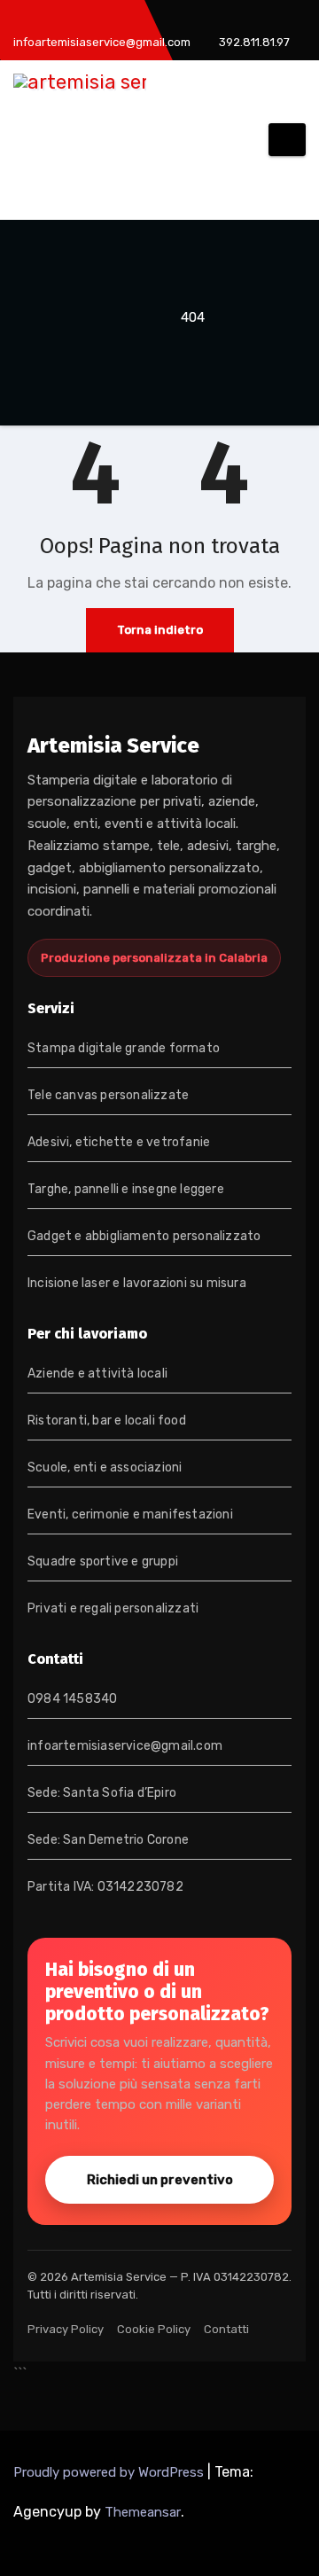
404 (193, 317)
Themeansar (143, 2512)
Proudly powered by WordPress (110, 2472)
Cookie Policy (154, 2329)
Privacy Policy (66, 2329)
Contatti (226, 2329)
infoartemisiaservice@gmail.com (125, 1746)
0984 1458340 (72, 1699)
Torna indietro (160, 630)
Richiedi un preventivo (160, 2180)
